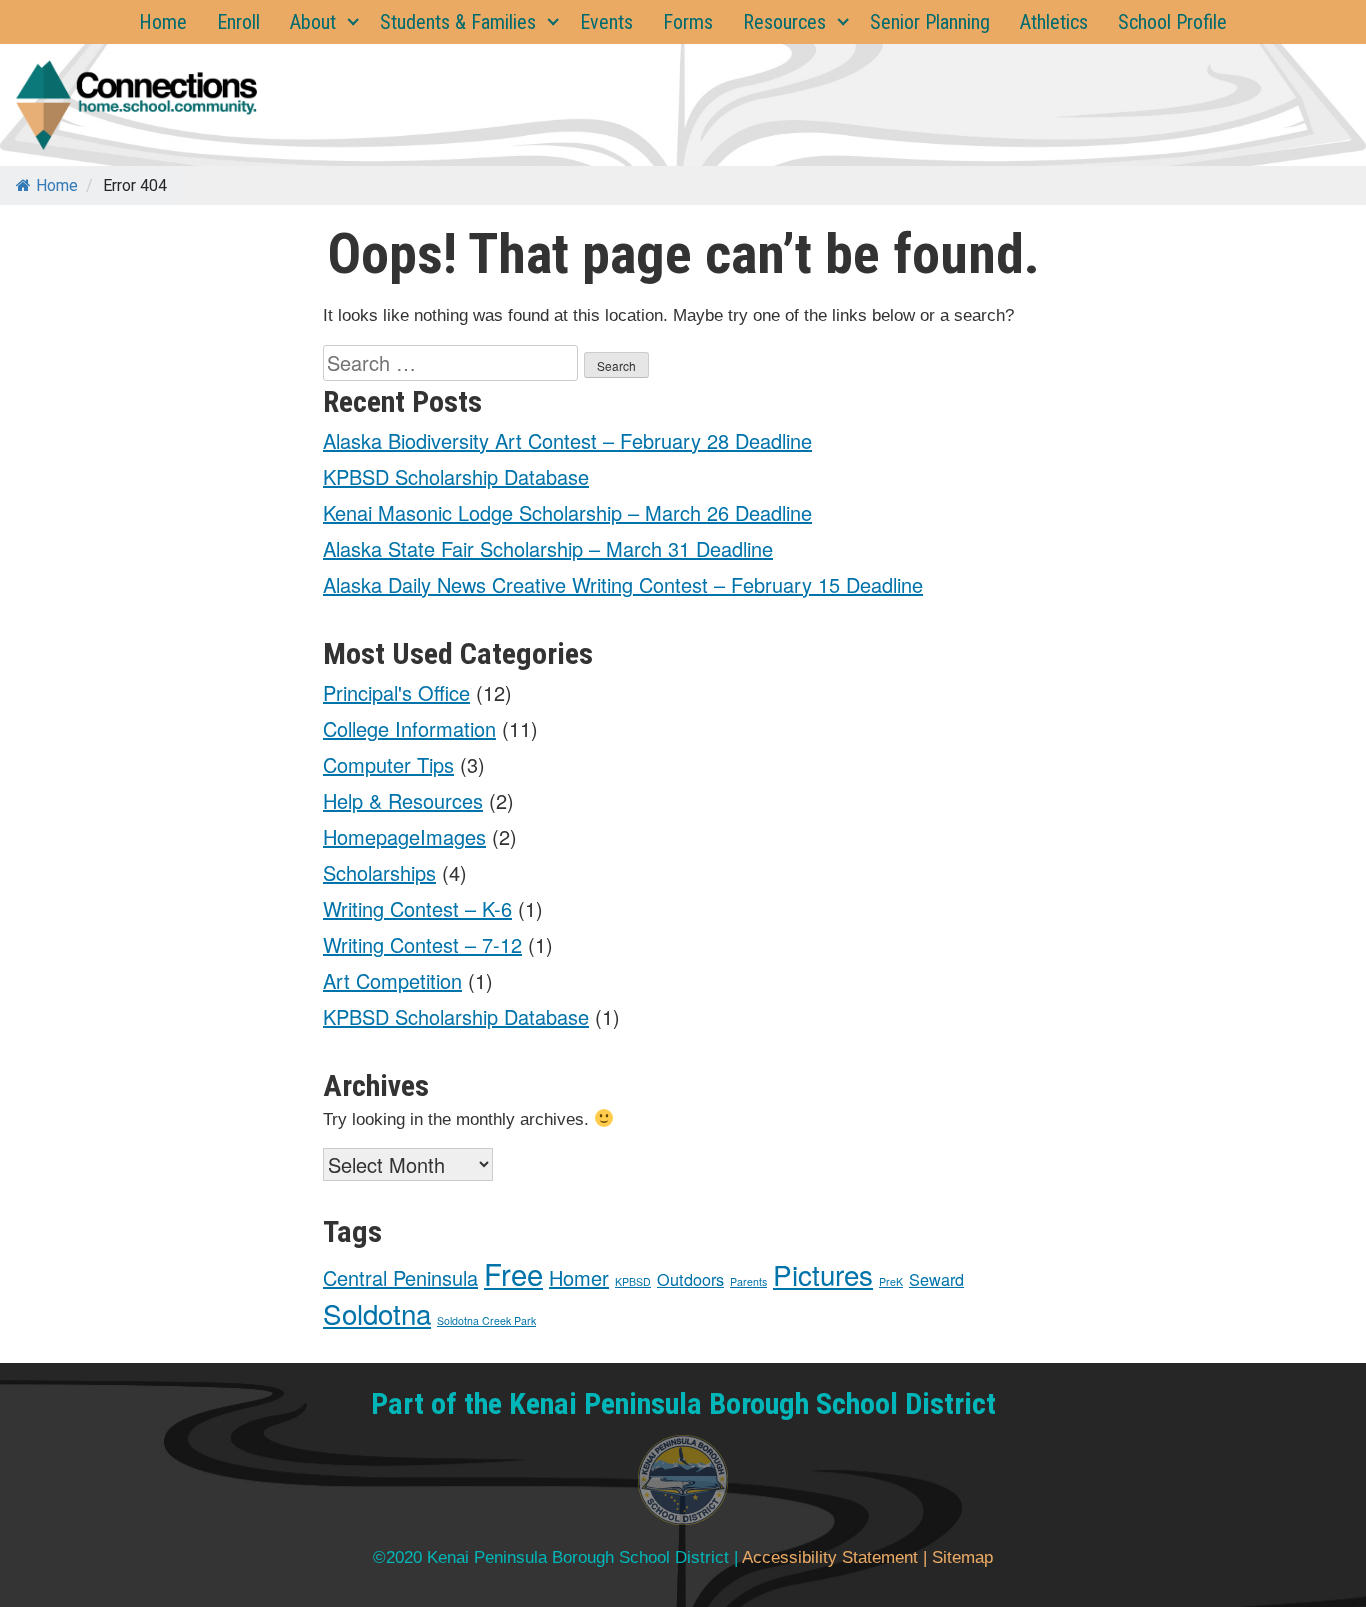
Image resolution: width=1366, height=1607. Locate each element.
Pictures (823, 1274)
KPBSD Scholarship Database (456, 476)
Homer (579, 1277)
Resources (784, 22)
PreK (891, 1281)
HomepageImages (404, 836)
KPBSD (633, 1281)
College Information (409, 728)
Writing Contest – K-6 (417, 908)
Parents (748, 1281)
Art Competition (392, 980)
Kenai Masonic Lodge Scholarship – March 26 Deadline (567, 512)
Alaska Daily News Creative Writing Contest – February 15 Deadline (623, 584)
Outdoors (690, 1279)
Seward (936, 1279)
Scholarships (379, 872)
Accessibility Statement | (837, 1557)
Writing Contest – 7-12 (422, 944)
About (313, 22)
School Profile (1172, 22)
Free (513, 1273)
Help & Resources (403, 800)
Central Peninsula (400, 1277)
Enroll (238, 22)
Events (606, 22)
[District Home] (683, 1485)
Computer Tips (388, 764)
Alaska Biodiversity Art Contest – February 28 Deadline (567, 440)
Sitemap (962, 1557)
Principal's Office (396, 692)
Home (163, 22)
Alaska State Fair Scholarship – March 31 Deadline (548, 548)
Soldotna (377, 1313)
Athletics (1054, 22)
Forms (688, 22)
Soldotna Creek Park (486, 1320)
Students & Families (458, 22)
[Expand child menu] (353, 22)
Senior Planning (930, 22)
